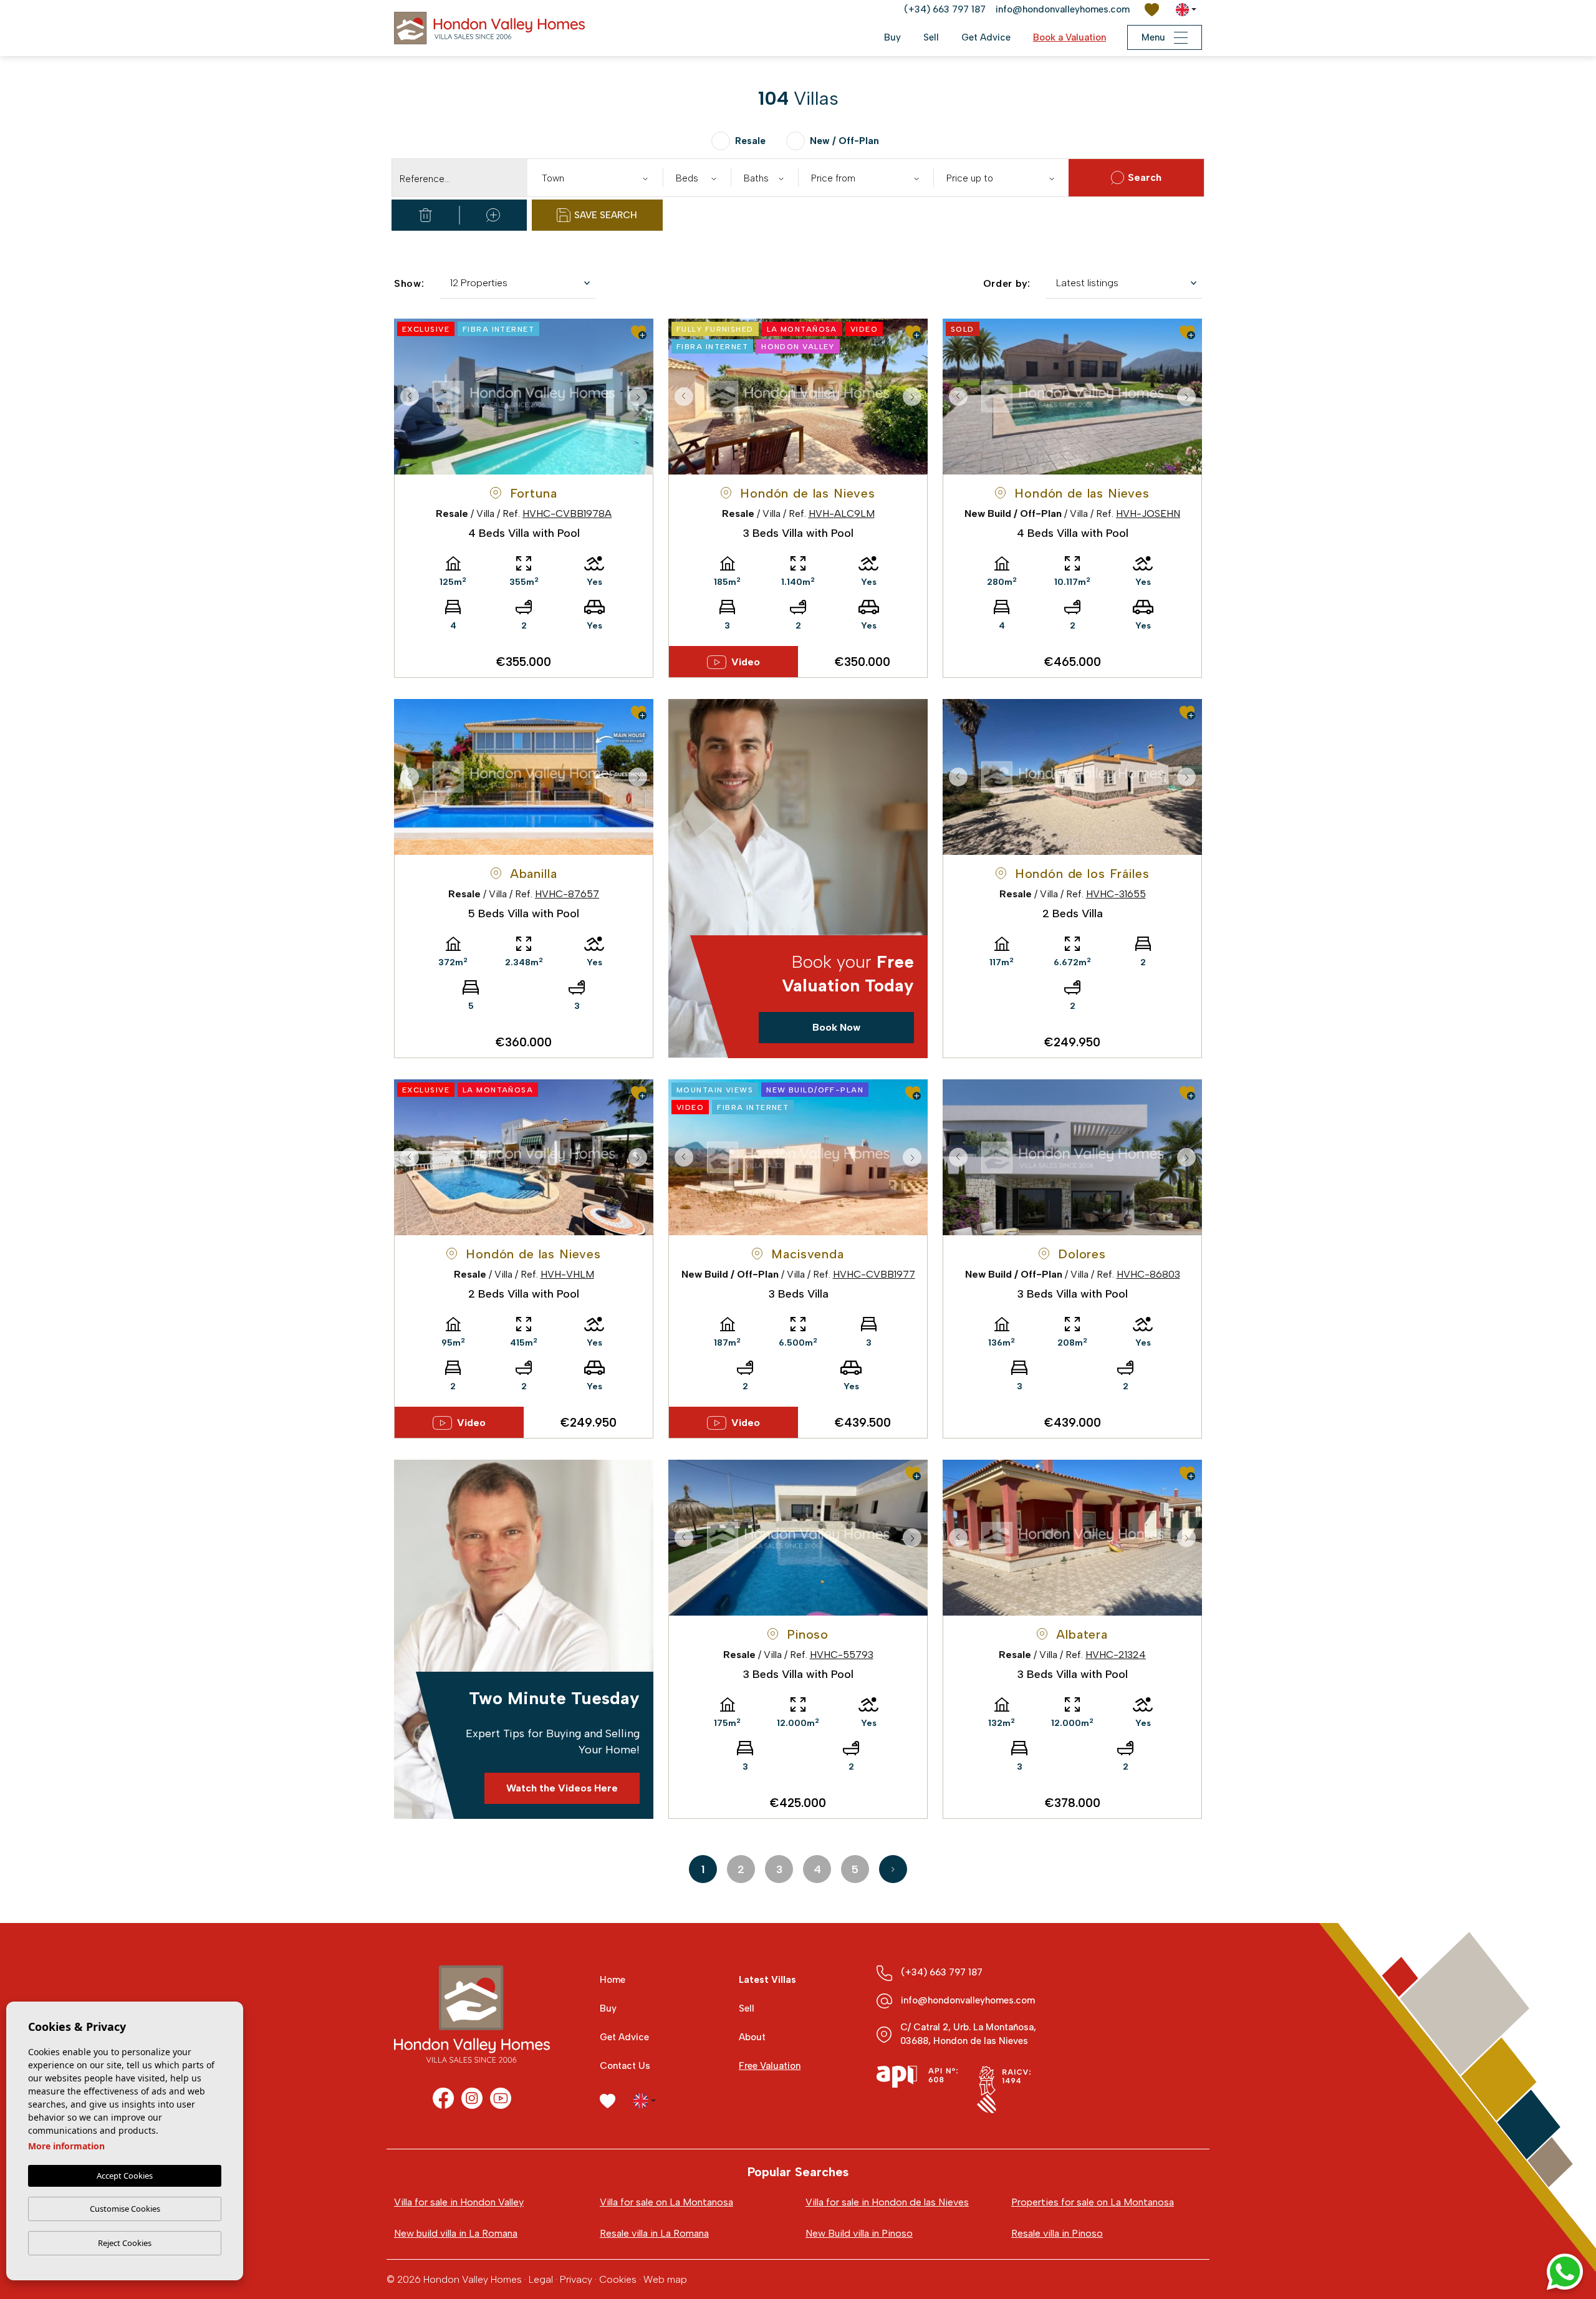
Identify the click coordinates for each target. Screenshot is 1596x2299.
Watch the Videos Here (562, 1788)
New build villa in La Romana (456, 2233)
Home (613, 1980)
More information (66, 2146)
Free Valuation (770, 2066)
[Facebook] (443, 2098)
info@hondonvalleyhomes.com (1063, 9)
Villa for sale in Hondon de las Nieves (887, 2202)
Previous (406, 397)
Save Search (606, 215)
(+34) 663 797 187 (945, 9)
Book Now (836, 1027)
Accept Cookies (125, 2176)
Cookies (618, 2279)
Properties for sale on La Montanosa (1093, 2202)
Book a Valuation (1070, 37)
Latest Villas (767, 1980)
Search (1145, 177)
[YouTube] (501, 2098)
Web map (665, 2279)
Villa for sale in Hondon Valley (459, 2202)
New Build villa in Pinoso (859, 2233)
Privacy (576, 2279)
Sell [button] (931, 37)
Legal (541, 2279)
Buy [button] (892, 37)
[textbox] (598, 179)
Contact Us (625, 2066)
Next (641, 397)
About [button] (752, 2037)
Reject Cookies (125, 2243)
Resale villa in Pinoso (1057, 2233)
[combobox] (595, 178)
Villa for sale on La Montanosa (666, 2202)
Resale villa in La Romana (654, 2233)
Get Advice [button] (986, 37)
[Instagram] (472, 2098)
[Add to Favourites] (639, 332)
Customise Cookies (125, 2209)
